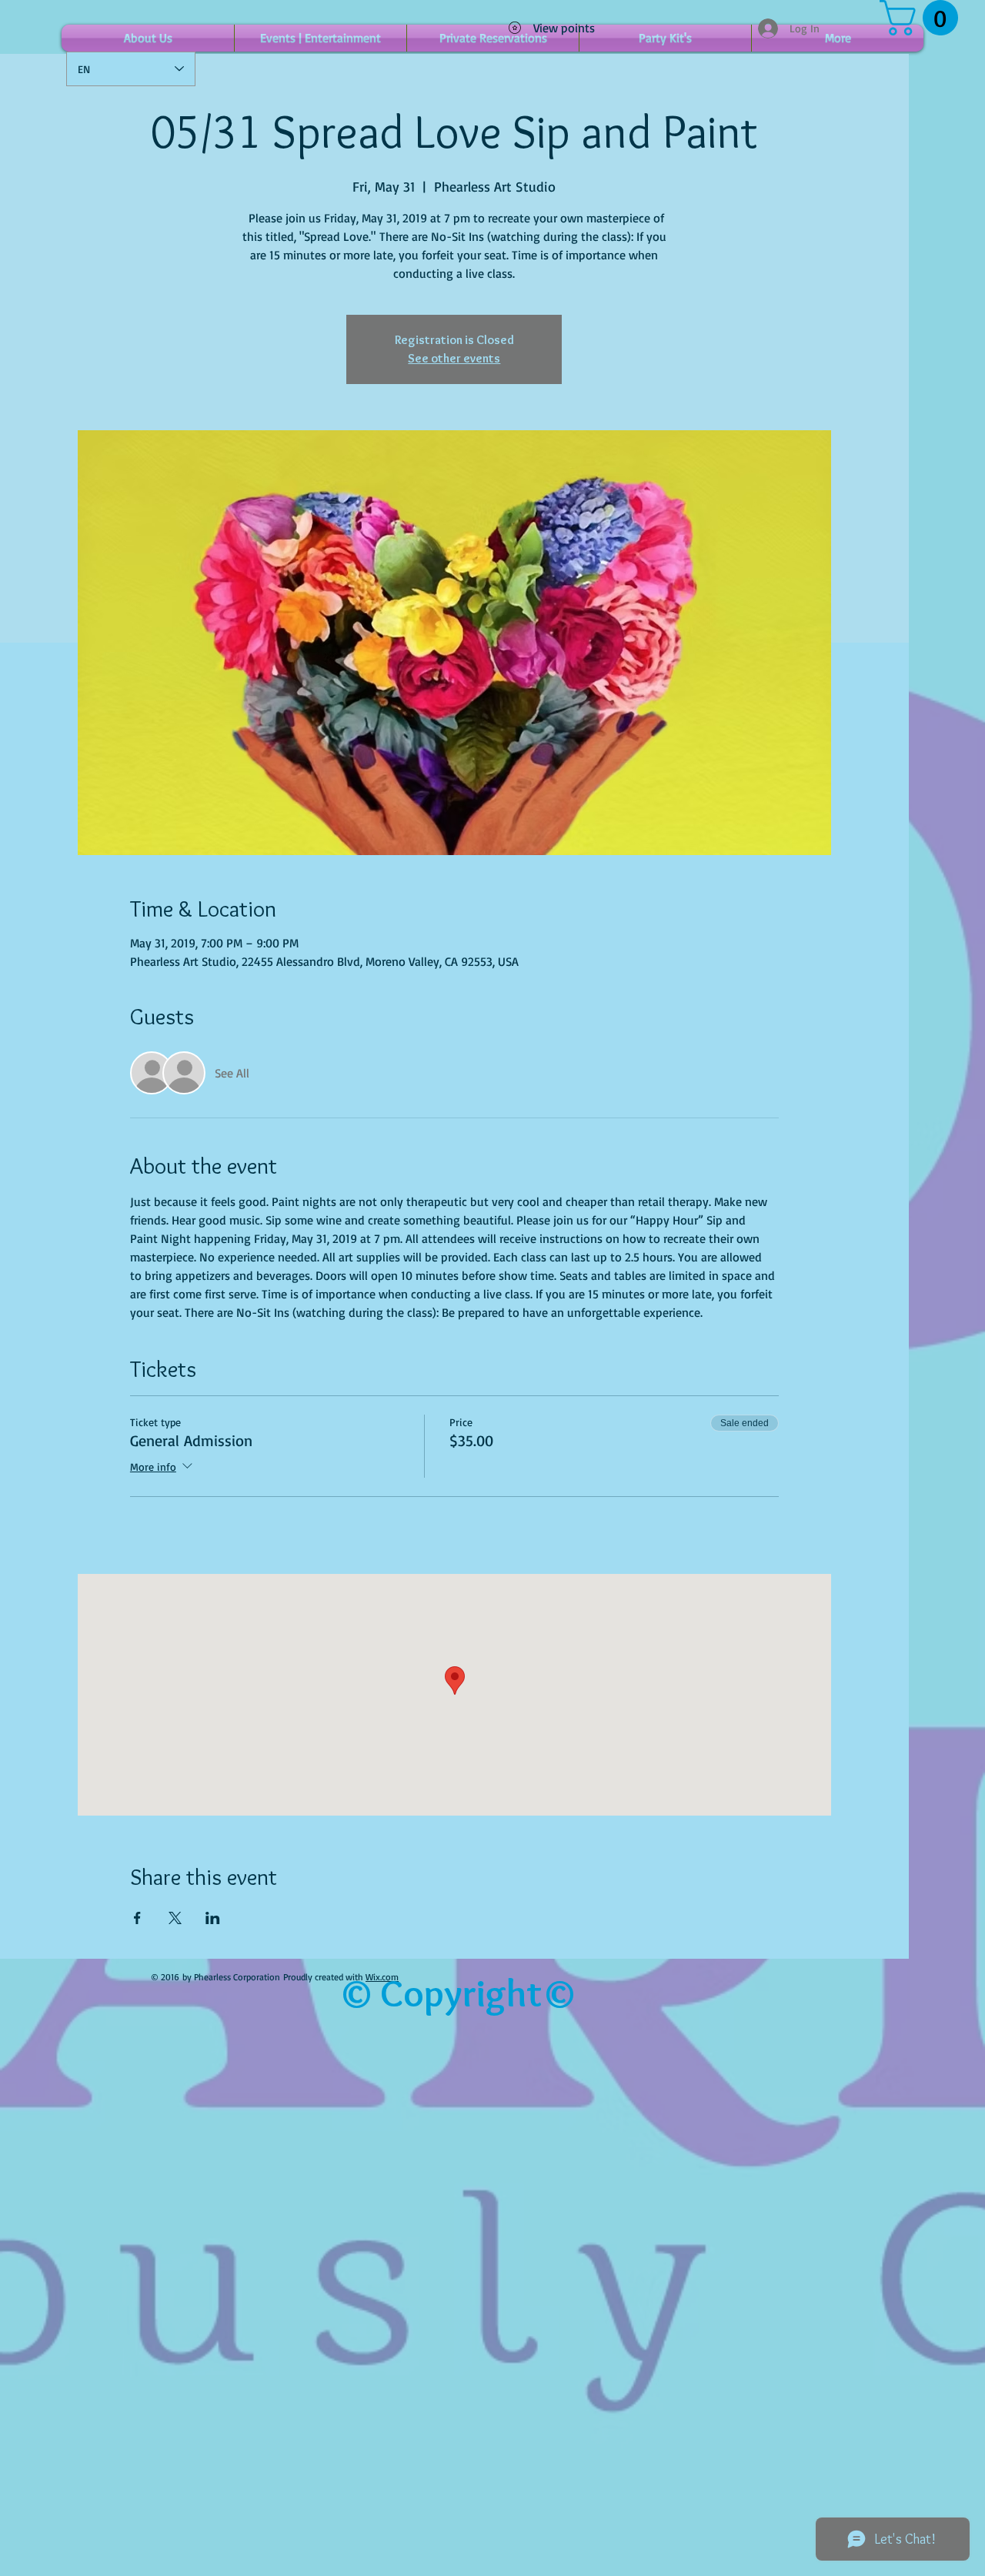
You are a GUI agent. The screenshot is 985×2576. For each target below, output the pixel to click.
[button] (923, 18)
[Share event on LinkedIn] (213, 1918)
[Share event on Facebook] (137, 1918)
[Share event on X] (175, 1918)
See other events (454, 358)
